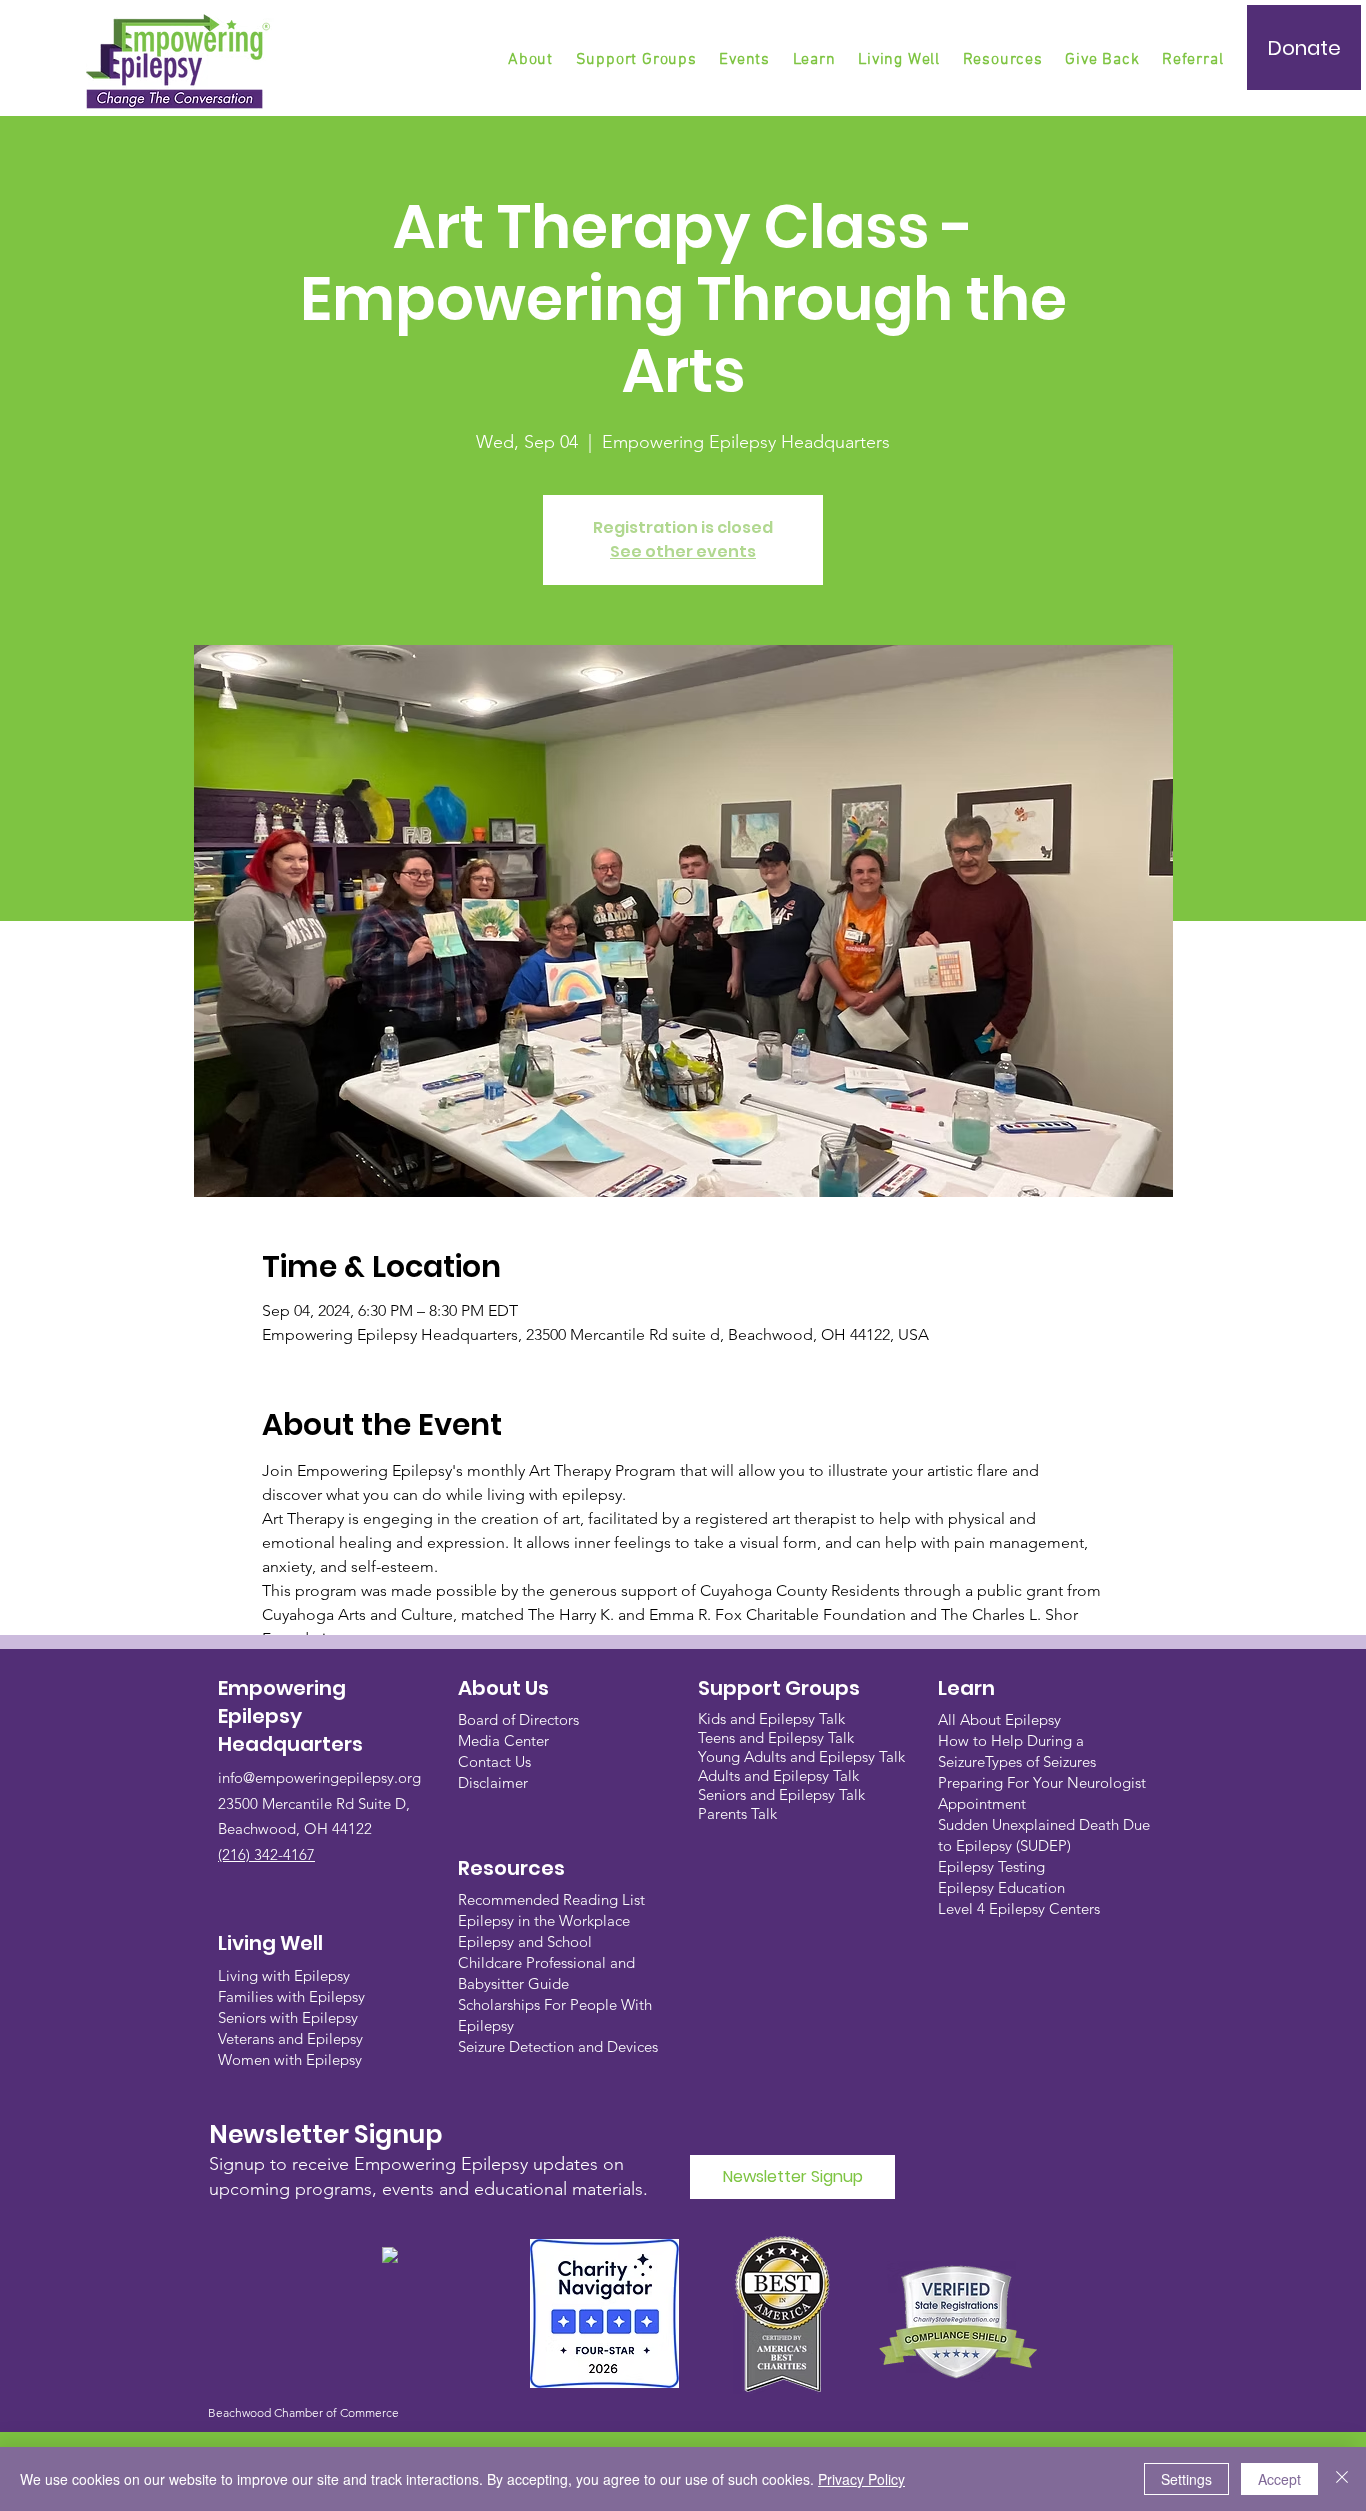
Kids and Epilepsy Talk (773, 1718)
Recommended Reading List (551, 1899)
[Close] (1342, 2479)
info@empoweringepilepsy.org (319, 1777)
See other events (683, 551)
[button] (638, 60)
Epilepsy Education (1001, 1887)
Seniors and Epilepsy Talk (781, 1794)
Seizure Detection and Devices (558, 2046)
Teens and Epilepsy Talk (776, 1737)
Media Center (503, 1740)
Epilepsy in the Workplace (544, 1920)
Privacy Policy (861, 2479)
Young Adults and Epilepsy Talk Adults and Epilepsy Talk (801, 1766)
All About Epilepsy (999, 1719)
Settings (1186, 2479)
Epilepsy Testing (991, 1866)
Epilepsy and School (525, 1941)
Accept (1279, 2479)
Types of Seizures (1040, 1761)
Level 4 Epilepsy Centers (1019, 1908)
